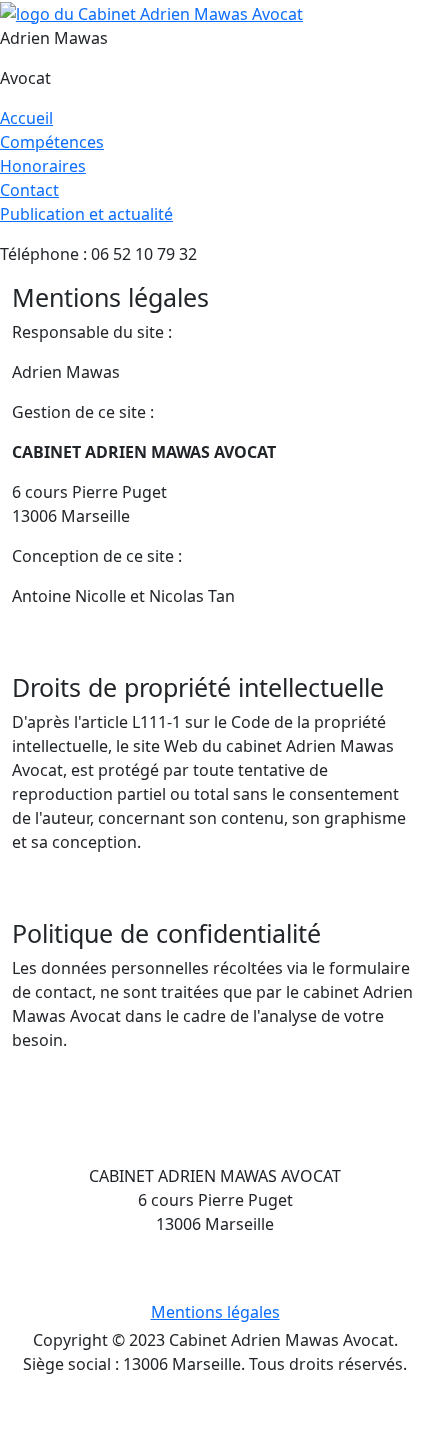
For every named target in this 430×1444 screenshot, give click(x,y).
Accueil (26, 118)
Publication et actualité (86, 214)
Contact (29, 190)
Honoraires (43, 166)
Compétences (52, 142)
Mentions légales (215, 1312)
